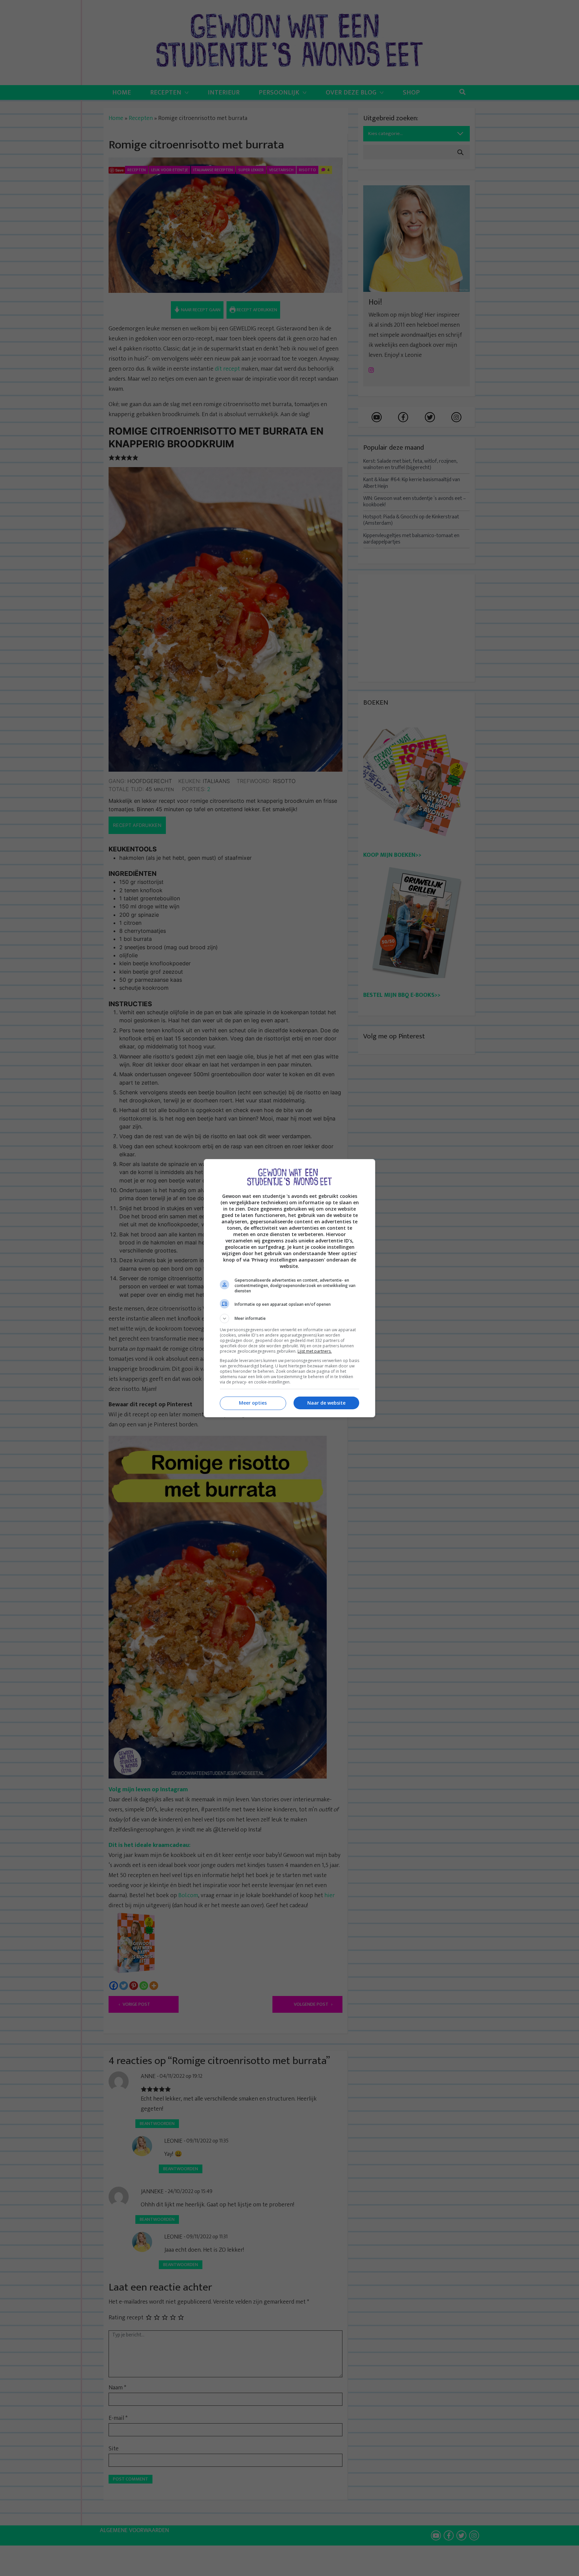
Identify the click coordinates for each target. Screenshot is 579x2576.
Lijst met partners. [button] (315, 1351)
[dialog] (289, 1288)
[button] (289, 1318)
